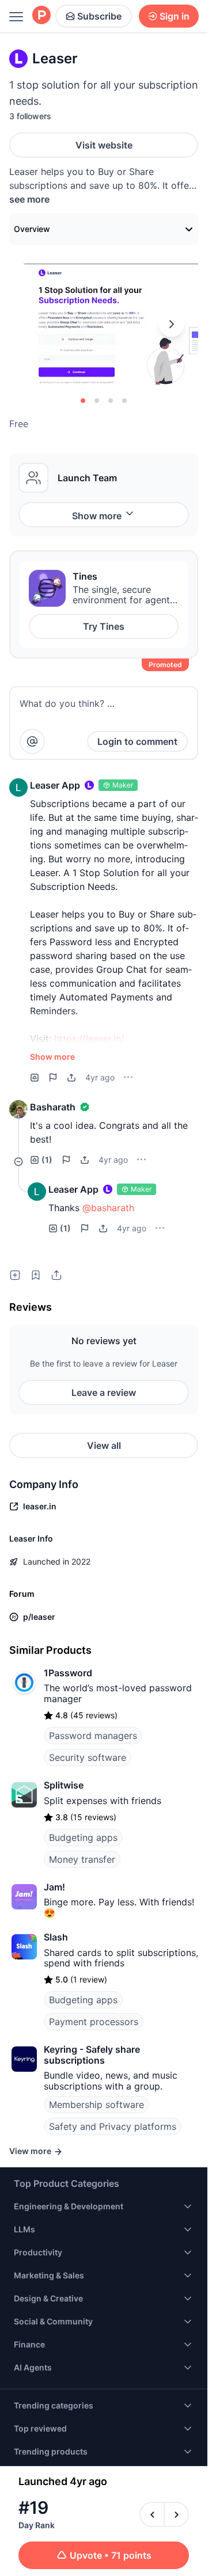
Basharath (53, 1107)
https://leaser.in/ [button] (89, 1038)
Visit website (104, 145)
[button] (18, 787)
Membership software (96, 2105)
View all (104, 1445)
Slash (56, 1937)
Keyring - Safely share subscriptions (92, 2054)
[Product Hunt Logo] (41, 16)
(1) (47, 1160)
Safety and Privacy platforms (113, 2126)
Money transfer (82, 1859)
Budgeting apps (83, 1837)
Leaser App (55, 785)
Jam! (54, 1887)
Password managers (93, 1736)
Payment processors (94, 2022)
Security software (88, 1757)
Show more (97, 516)
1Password (68, 1673)
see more (29, 199)
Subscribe (99, 16)
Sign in (175, 16)
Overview (32, 229)
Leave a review (104, 1392)
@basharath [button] (108, 1208)
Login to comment (137, 741)
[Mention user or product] (32, 741)
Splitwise (64, 1785)
